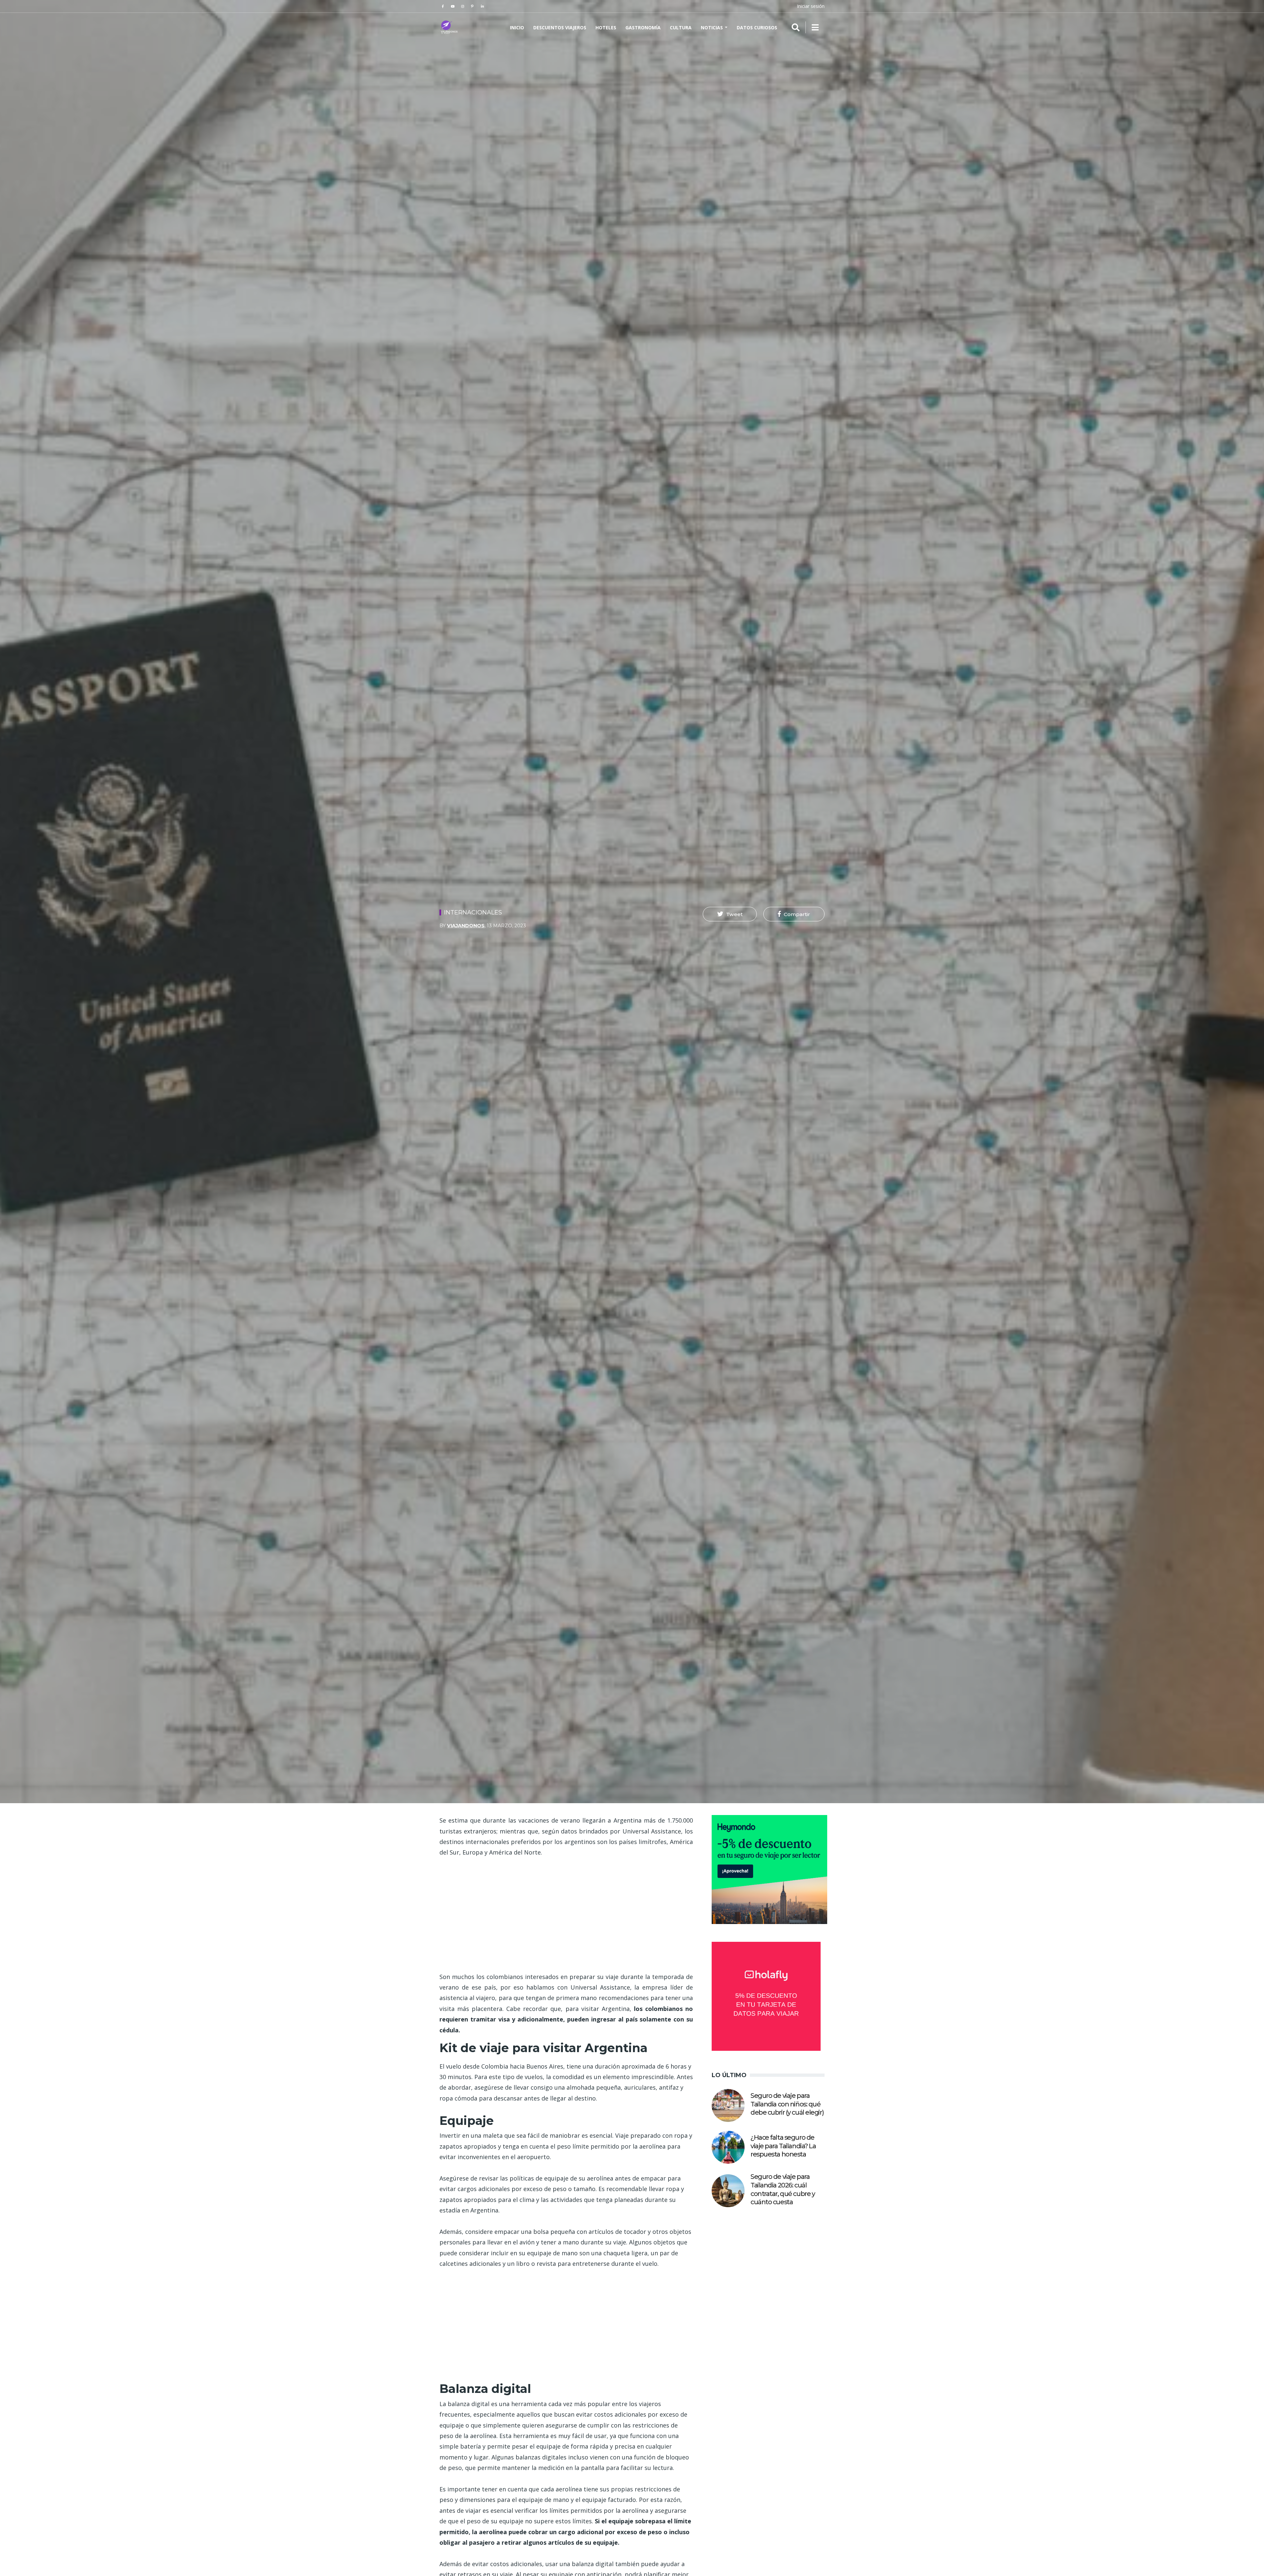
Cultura (681, 27)
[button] (730, 914)
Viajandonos (466, 926)
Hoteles (606, 27)
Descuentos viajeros (560, 27)
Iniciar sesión (811, 6)
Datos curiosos (757, 27)
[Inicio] (449, 27)
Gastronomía (643, 27)
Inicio (517, 27)
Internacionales (473, 912)
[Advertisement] (566, 1914)
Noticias (712, 27)
